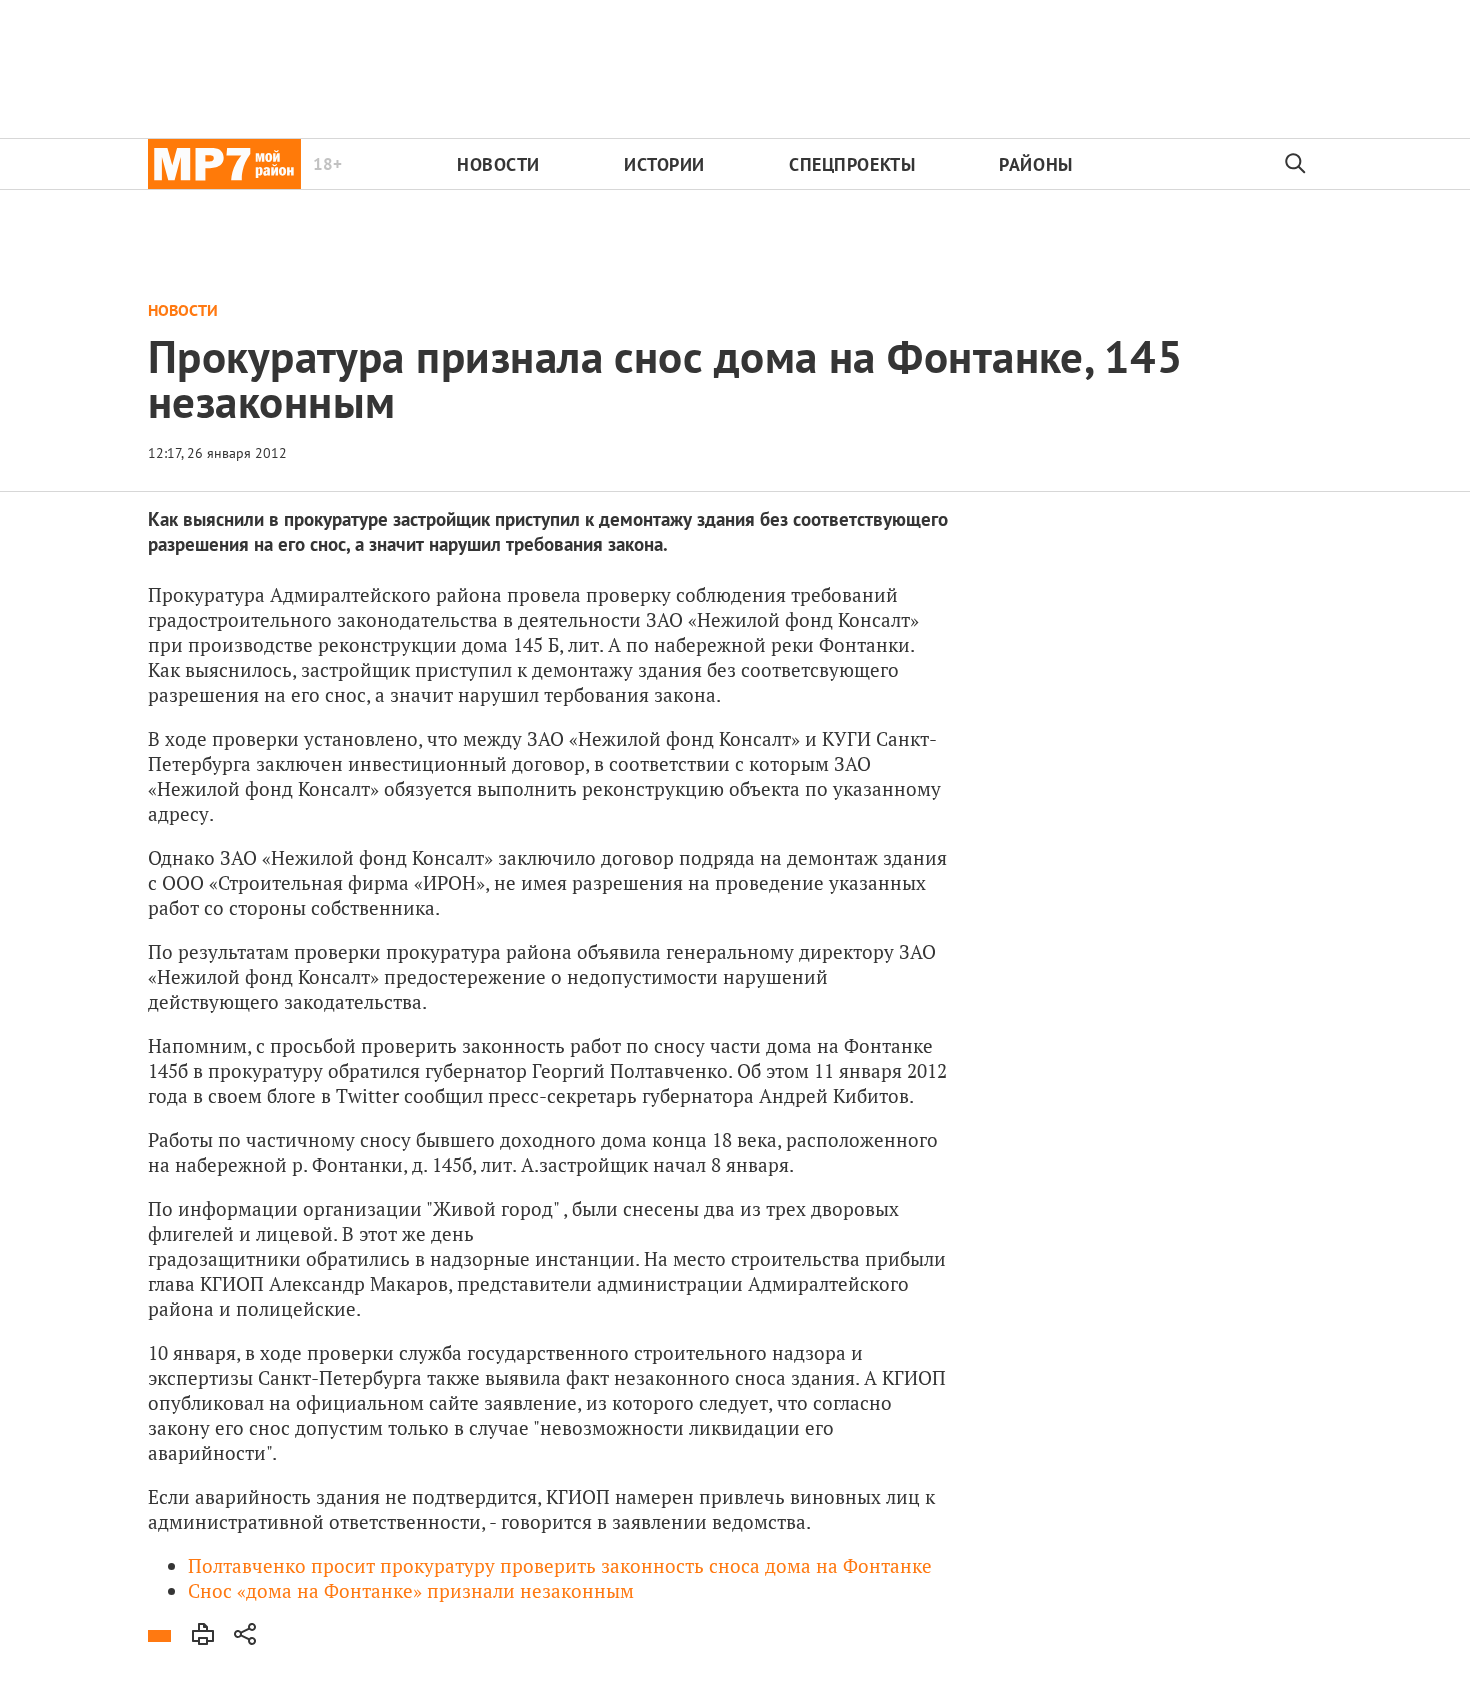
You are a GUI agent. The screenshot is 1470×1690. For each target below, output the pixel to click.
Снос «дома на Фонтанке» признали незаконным (411, 1590)
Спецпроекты (852, 164)
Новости (498, 164)
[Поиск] (1296, 164)
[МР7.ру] (224, 164)
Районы (1035, 164)
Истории (664, 164)
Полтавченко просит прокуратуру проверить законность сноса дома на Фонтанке (560, 1565)
